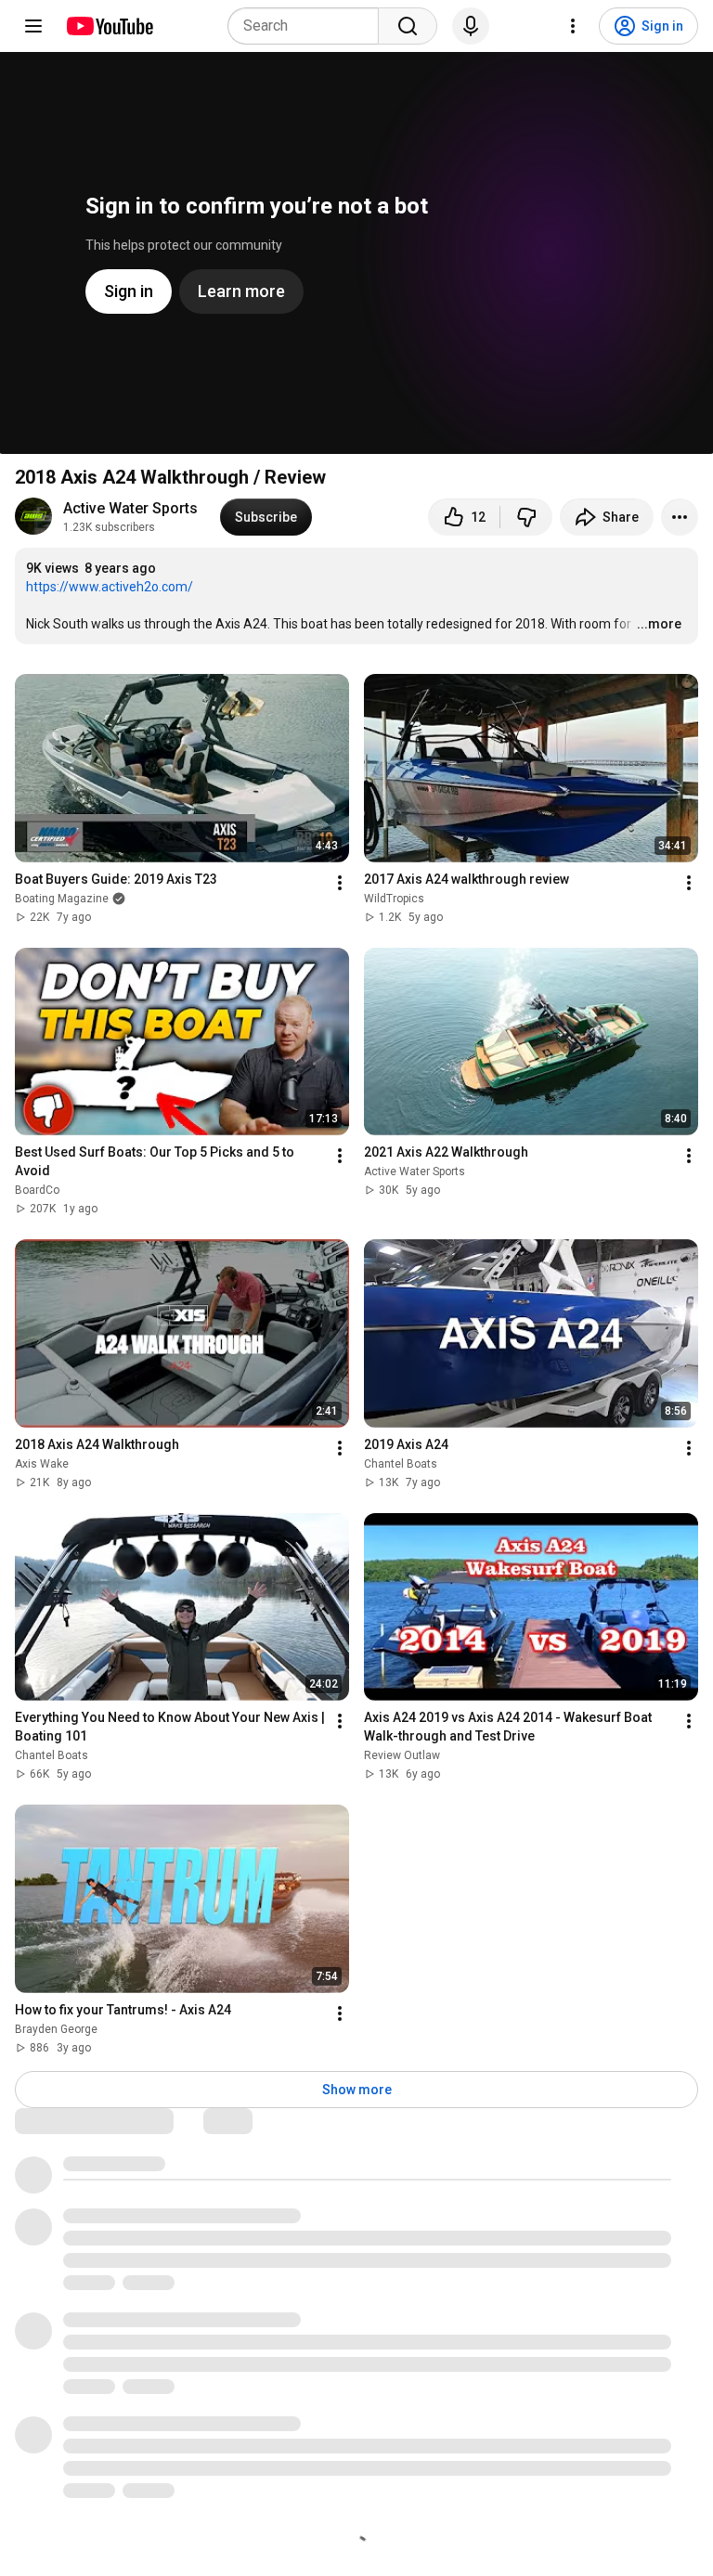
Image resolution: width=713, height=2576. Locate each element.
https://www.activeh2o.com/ (110, 587)
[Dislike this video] (526, 517)
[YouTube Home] (109, 26)
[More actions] (680, 517)
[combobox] (309, 26)
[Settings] (573, 26)
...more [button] (659, 624)
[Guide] (33, 26)
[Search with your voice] (471, 26)
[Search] (408, 26)
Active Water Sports (130, 508)
